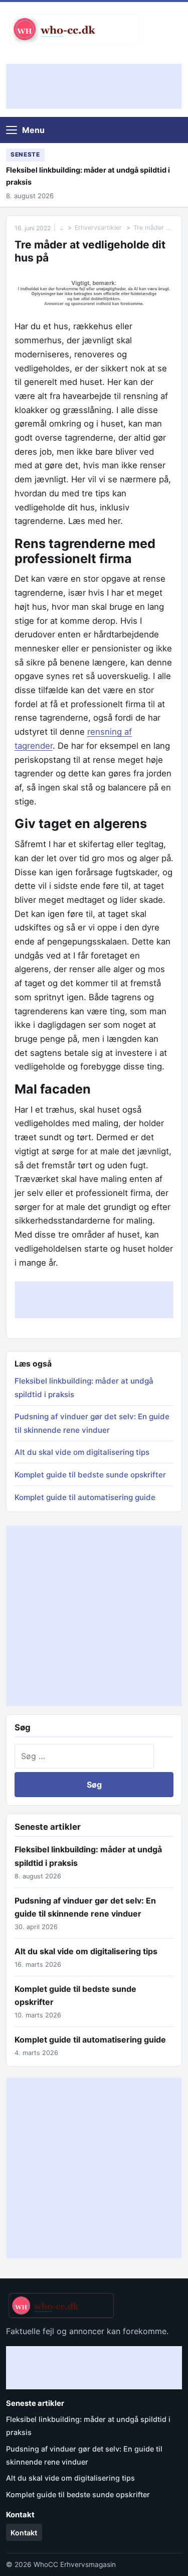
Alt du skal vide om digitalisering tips (82, 1452)
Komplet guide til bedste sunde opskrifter (90, 1475)
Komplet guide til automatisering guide (85, 1497)
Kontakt (24, 2533)
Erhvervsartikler (98, 228)
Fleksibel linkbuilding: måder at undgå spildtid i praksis (88, 176)
